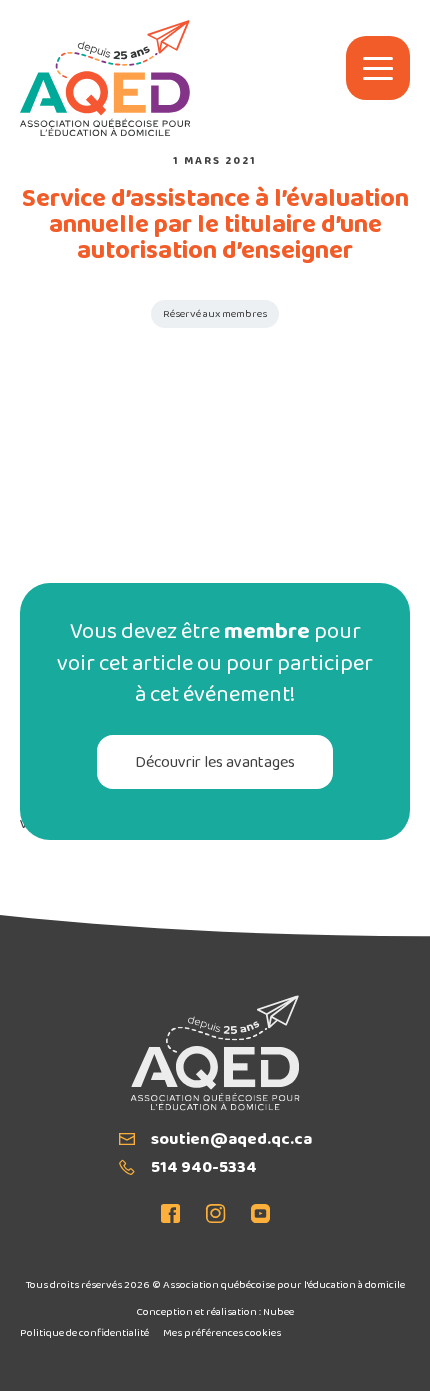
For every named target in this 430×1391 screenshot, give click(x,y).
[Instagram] (215, 1215)
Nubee (278, 1312)
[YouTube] (254, 1215)
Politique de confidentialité (84, 1333)
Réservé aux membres (215, 314)
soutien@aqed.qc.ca (231, 1141)
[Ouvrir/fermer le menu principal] (378, 68)
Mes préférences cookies (222, 1333)
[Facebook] (176, 1215)
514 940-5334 (204, 1169)
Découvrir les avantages (215, 763)
